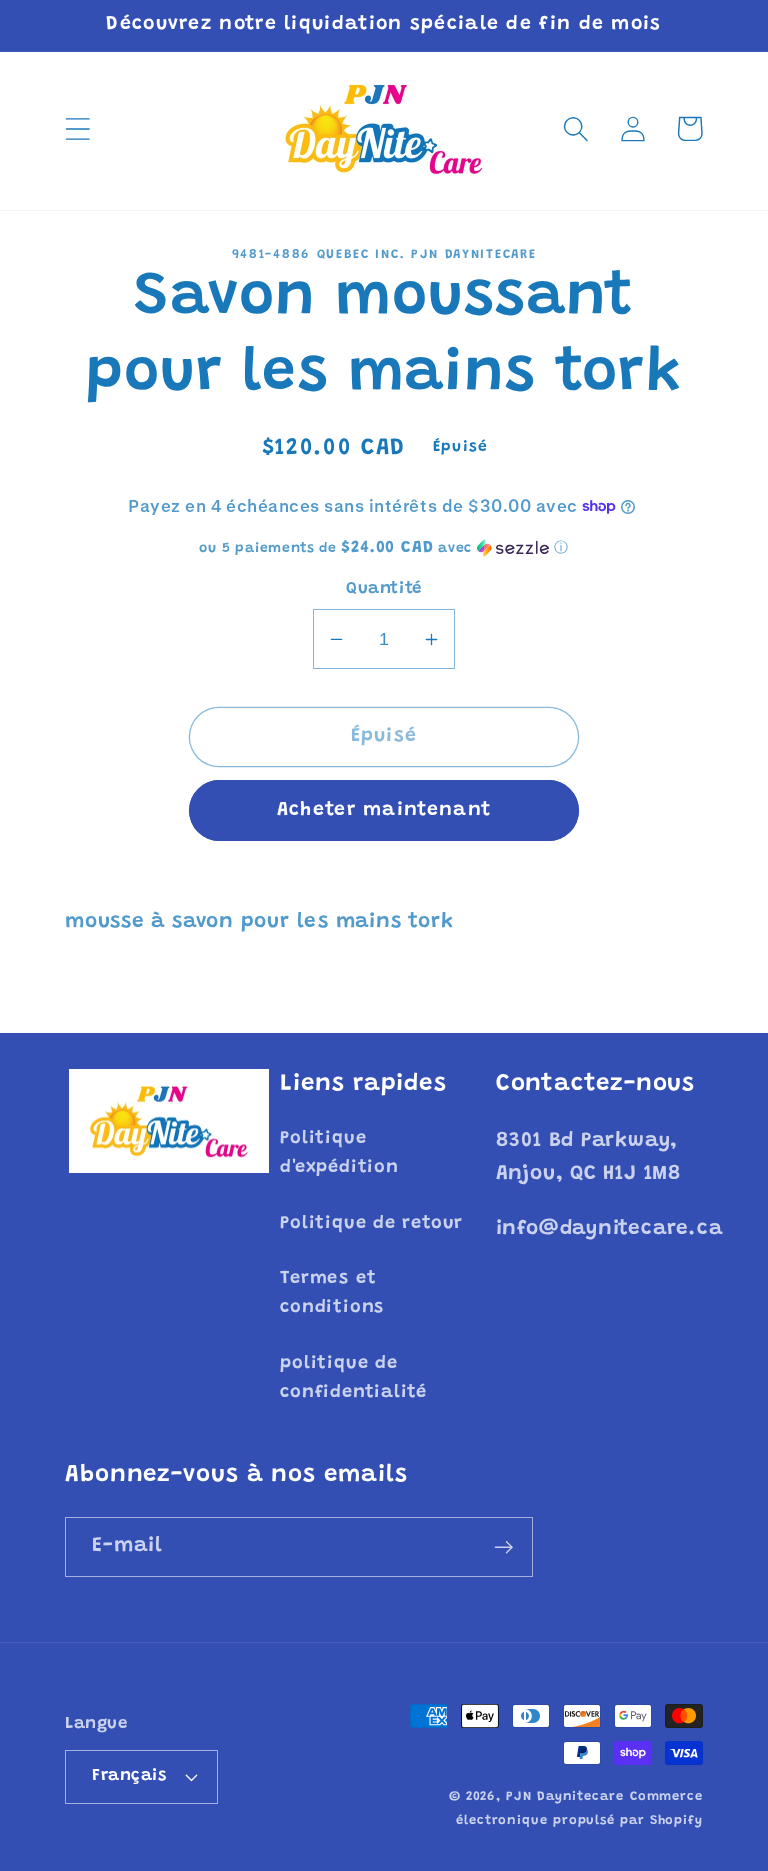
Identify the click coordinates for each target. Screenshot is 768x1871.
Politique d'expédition (339, 1153)
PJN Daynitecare (565, 1796)
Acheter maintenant (384, 810)
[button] (77, 128)
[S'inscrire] (503, 1547)
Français (129, 1776)
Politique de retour (371, 1224)
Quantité (383, 589)
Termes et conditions (332, 1293)
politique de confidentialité (353, 1378)
